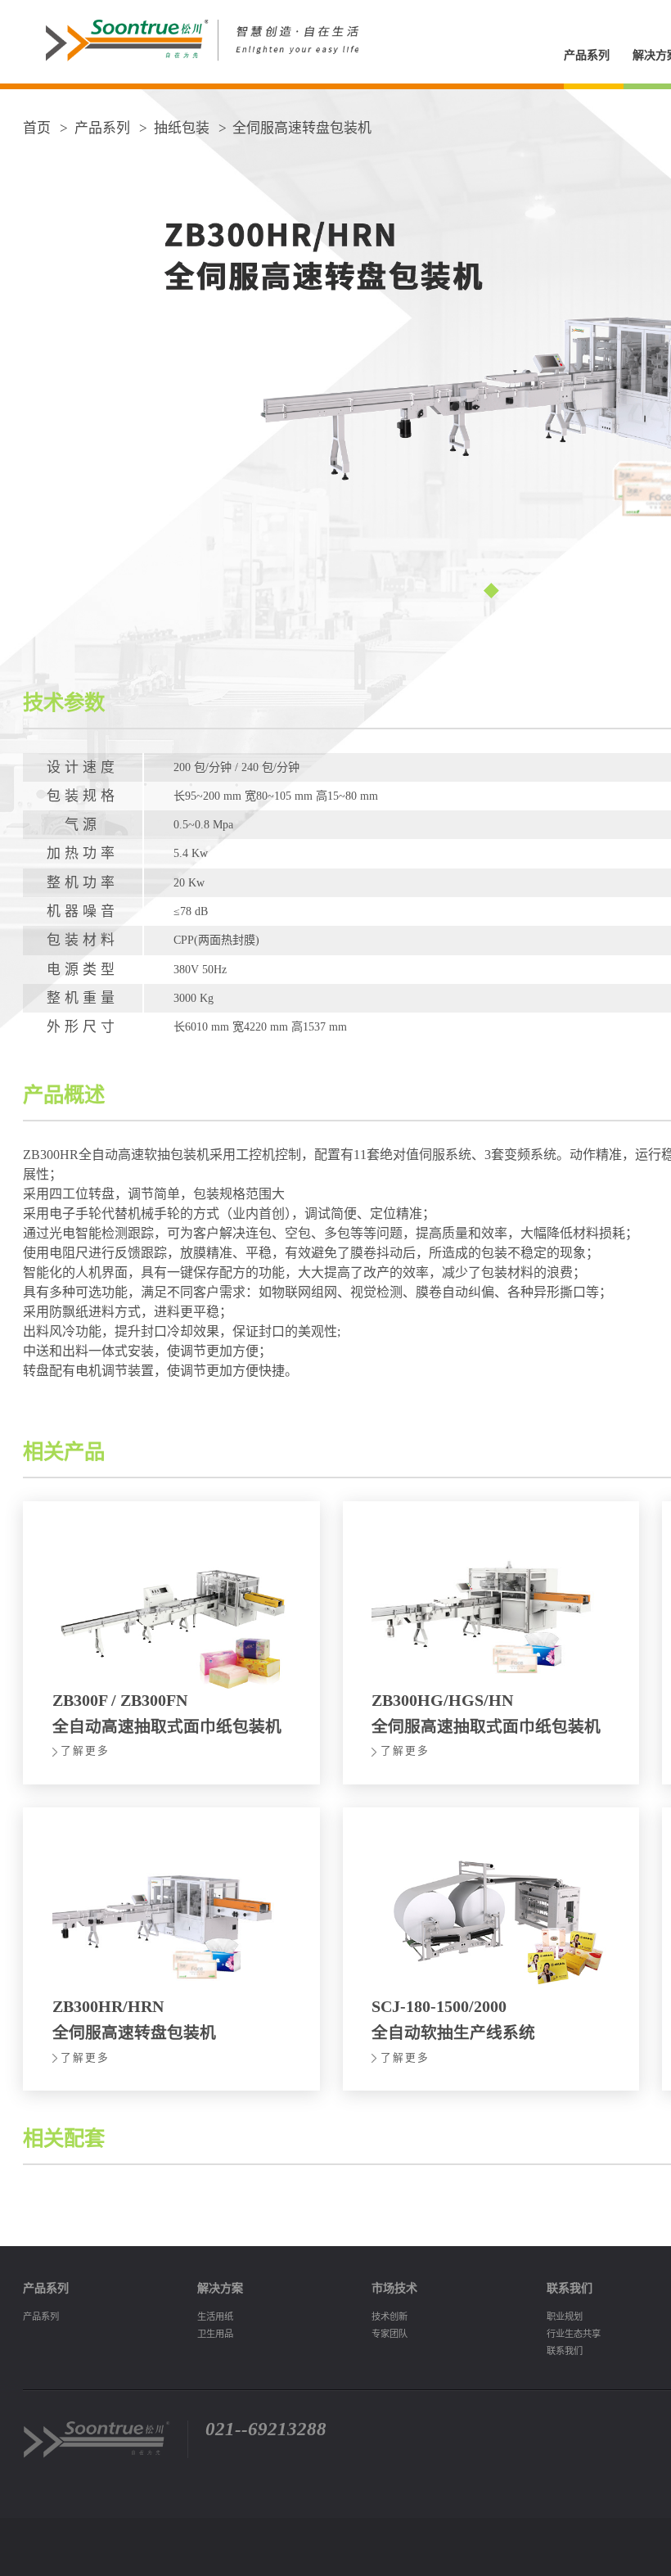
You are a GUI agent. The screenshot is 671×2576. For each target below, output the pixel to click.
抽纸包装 (182, 128)
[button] (491, 590)
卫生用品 (215, 2334)
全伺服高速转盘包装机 (302, 128)
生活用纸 (215, 2317)
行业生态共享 (574, 2334)
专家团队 (390, 2334)
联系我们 (565, 2351)
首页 (37, 128)
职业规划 (565, 2317)
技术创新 (390, 2317)
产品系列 (587, 55)
